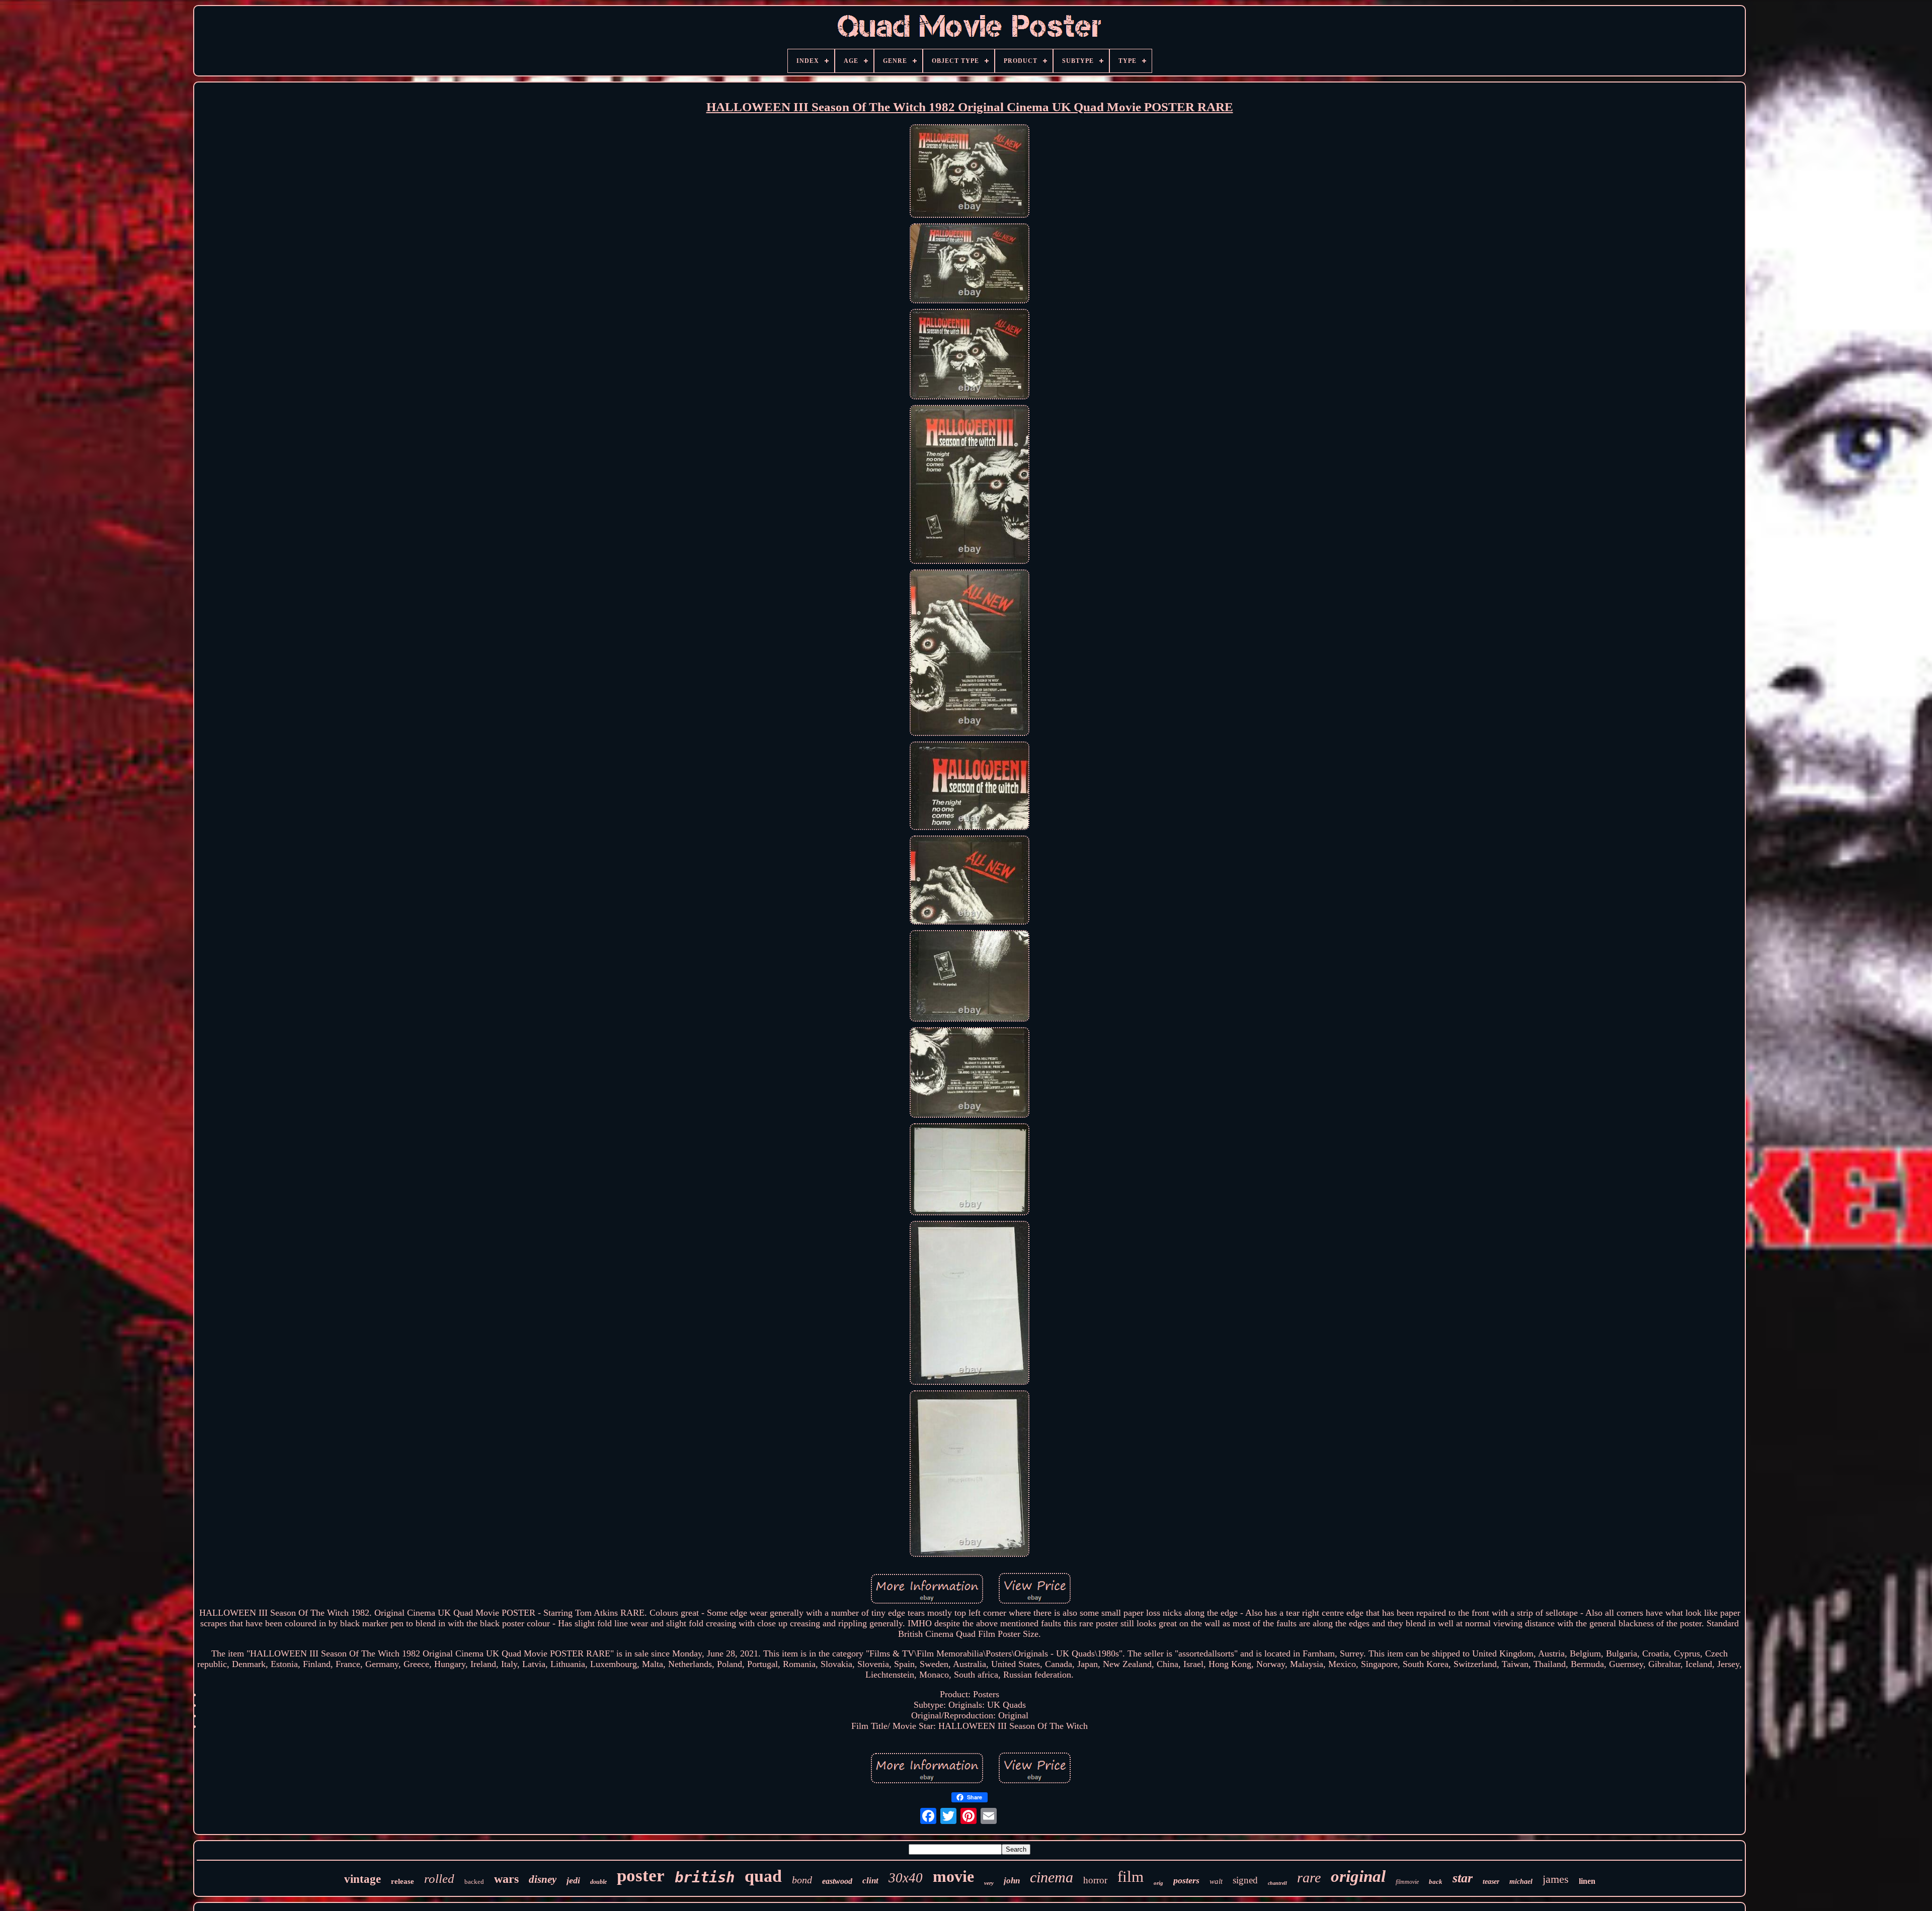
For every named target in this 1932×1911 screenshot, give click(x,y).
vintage (363, 1879)
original (1358, 1876)
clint (870, 1881)
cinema (1052, 1877)
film (1131, 1877)
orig (1158, 1883)
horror (1095, 1880)
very (989, 1883)
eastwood (837, 1881)
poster (641, 1876)
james (1556, 1879)
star (1463, 1878)
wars (506, 1879)
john (1012, 1881)
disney (543, 1879)
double (598, 1882)
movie (953, 1876)
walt (1216, 1881)
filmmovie (1407, 1882)
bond (802, 1880)
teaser (1491, 1882)
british (705, 1877)
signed (1245, 1880)
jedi (573, 1880)
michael (1521, 1882)
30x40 (906, 1878)
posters (1186, 1880)
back (1436, 1882)
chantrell (1277, 1883)
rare (1309, 1878)
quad (763, 1876)
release (403, 1881)
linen (1587, 1881)
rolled (439, 1879)
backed (474, 1882)
